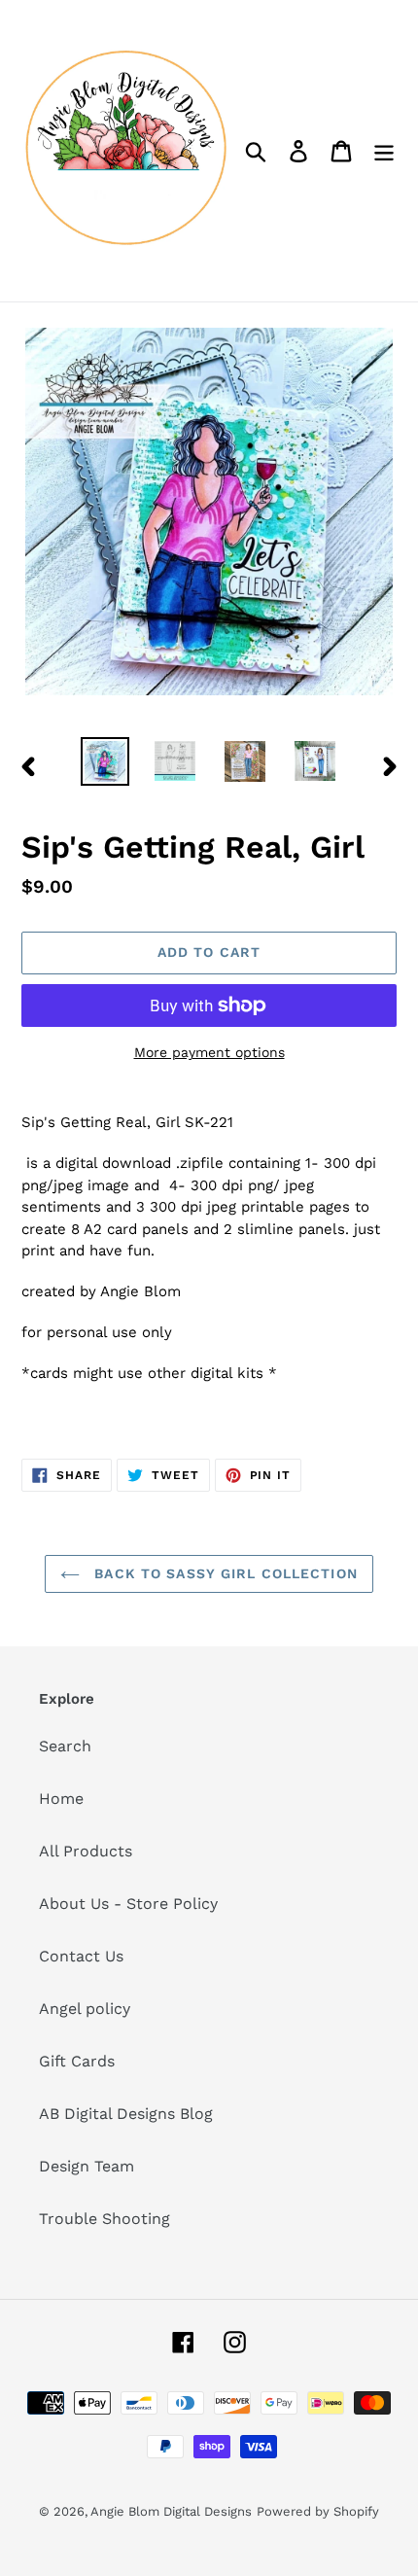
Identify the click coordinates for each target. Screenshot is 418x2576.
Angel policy (85, 2009)
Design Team (87, 2166)
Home (61, 1799)
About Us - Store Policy (128, 1904)
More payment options (209, 1052)
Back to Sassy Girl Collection (224, 1573)
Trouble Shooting (104, 2219)
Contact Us (81, 1956)
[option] (105, 761)
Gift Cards (77, 2061)
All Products (86, 1851)
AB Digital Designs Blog (126, 2114)
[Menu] (384, 151)
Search (65, 1746)
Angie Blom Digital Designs (171, 2511)
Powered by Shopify (318, 2511)
